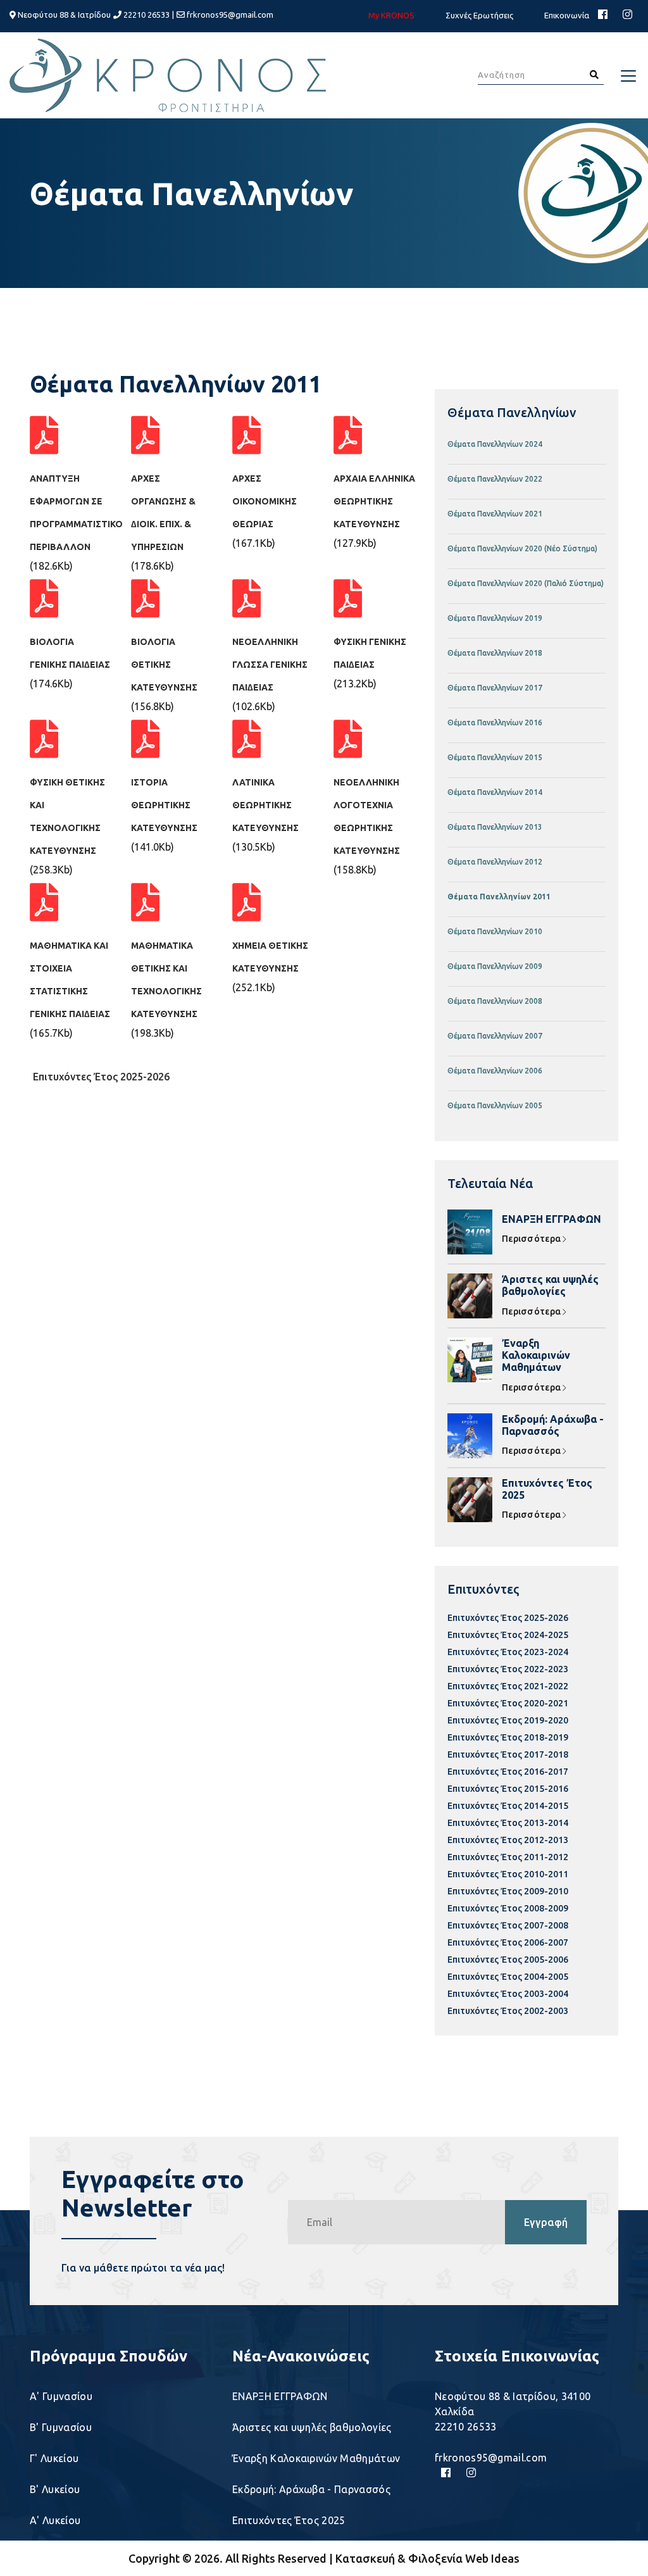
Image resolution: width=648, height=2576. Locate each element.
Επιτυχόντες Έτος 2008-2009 (508, 1908)
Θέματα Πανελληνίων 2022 (495, 479)
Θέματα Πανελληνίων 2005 (495, 1105)
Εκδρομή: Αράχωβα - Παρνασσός (553, 1425)
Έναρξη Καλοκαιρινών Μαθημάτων (536, 1355)
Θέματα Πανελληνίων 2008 (495, 1001)
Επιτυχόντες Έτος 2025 (547, 1489)
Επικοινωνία (567, 15)
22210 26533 (146, 15)
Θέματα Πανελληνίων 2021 (495, 514)
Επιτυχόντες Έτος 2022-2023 (508, 1669)
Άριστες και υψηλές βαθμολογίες (550, 1285)
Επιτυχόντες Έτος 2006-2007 (508, 1942)
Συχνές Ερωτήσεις (479, 15)
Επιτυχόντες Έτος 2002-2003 (508, 2011)
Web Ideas (492, 2558)
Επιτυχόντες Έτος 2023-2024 (508, 1652)
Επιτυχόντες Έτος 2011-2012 (508, 1857)
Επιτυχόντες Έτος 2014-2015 (508, 1806)
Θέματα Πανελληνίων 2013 (495, 827)
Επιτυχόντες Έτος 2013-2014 (508, 1823)
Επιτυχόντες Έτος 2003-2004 (508, 1994)
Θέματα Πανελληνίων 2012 (495, 862)
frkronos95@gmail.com (230, 15)
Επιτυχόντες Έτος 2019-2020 (508, 1720)
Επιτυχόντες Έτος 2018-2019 (508, 1737)
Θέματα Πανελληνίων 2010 (495, 931)
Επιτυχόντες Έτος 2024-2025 (508, 1635)
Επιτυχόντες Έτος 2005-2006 (508, 1960)
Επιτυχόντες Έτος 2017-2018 (508, 1754)
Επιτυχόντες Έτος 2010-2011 (508, 1874)
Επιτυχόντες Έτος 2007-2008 (508, 1925)
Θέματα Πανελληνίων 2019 (495, 618)
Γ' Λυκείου (54, 2458)
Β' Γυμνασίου (61, 2427)
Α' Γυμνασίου (61, 2396)
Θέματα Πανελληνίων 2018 (495, 653)
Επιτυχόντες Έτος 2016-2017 (508, 1772)
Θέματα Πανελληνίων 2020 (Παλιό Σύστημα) (526, 583)
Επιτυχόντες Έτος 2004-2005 (508, 1977)
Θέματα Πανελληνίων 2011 (499, 897)
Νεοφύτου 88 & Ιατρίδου (63, 15)
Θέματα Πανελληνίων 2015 (495, 757)
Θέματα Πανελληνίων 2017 (495, 688)
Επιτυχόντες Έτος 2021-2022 (508, 1686)
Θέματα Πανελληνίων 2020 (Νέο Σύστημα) (522, 548)
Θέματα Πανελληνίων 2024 (495, 444)
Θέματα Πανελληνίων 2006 (495, 1071)
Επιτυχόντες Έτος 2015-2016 (508, 1789)
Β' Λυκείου (55, 2489)
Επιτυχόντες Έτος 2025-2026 (101, 1077)
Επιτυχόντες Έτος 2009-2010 (508, 1891)
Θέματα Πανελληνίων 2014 (495, 792)
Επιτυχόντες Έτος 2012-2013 (508, 1840)
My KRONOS (391, 15)
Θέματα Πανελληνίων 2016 (495, 722)
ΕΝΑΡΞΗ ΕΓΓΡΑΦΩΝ (551, 1219)
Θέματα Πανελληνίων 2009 (495, 966)
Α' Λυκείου (55, 2520)
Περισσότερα (532, 1239)
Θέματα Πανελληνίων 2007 (495, 1036)
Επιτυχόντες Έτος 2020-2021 (508, 1703)
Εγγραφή (546, 2222)
